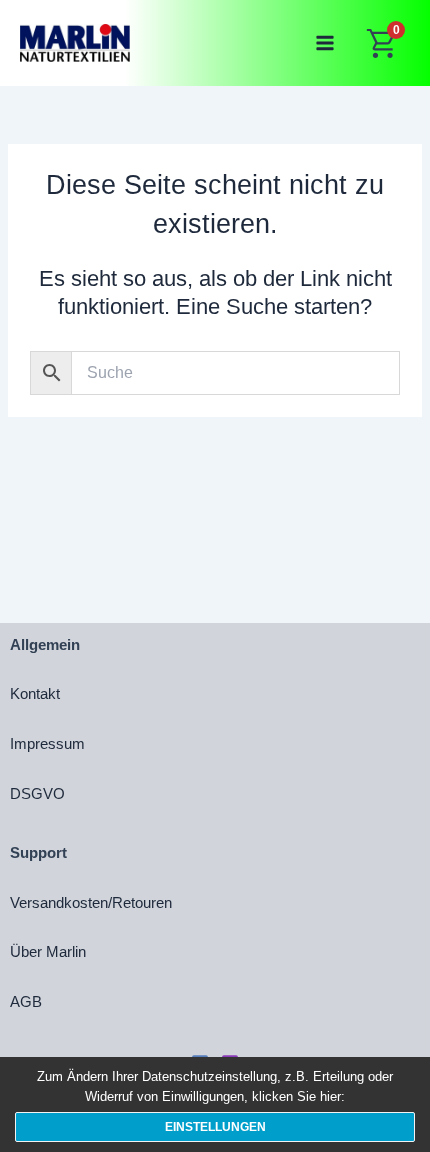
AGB (26, 1002)
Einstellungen (215, 1127)
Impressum (47, 744)
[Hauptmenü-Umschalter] (325, 43)
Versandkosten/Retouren (91, 903)
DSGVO (37, 794)
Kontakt (35, 694)
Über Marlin (48, 952)
